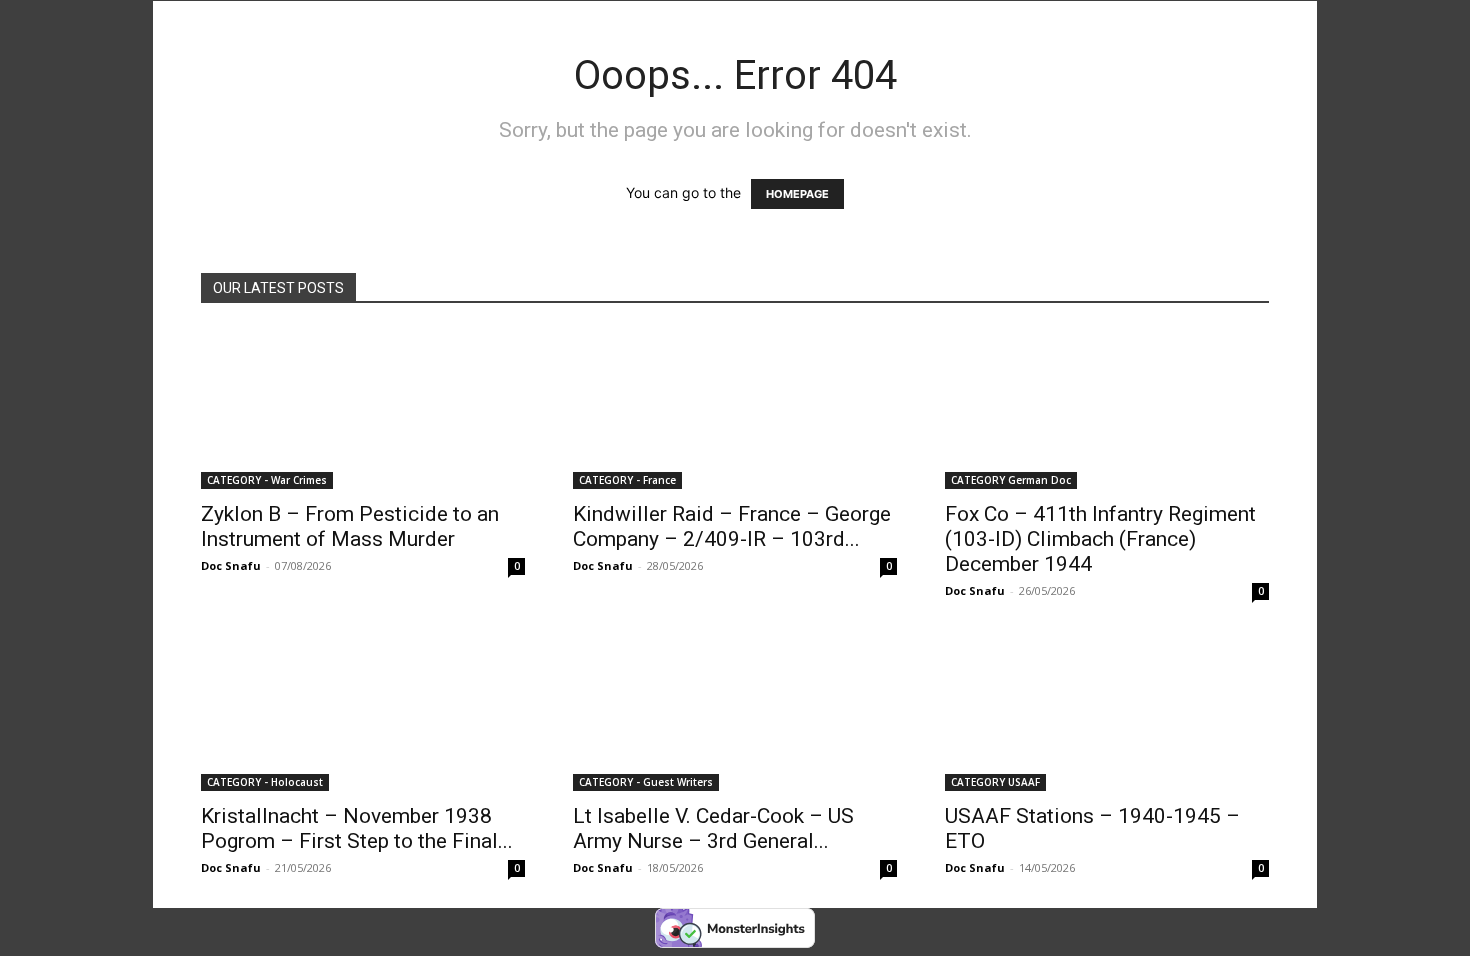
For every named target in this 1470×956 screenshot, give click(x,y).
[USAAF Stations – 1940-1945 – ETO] (1107, 711)
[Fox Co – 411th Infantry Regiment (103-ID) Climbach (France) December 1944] (1107, 409)
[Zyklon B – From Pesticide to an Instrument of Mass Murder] (363, 409)
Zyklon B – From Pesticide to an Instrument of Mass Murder (350, 526)
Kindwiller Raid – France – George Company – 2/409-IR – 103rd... (732, 526)
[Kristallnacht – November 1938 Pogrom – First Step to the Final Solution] (363, 711)
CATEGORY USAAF (995, 782)
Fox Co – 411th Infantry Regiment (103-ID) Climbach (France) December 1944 (1100, 539)
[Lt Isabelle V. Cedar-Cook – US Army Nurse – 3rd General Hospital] (735, 711)
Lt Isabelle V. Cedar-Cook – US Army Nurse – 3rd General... (713, 828)
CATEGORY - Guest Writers (646, 782)
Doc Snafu (231, 565)
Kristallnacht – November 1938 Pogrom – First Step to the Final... (357, 828)
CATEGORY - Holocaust (265, 782)
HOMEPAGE (797, 194)
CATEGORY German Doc (1011, 480)
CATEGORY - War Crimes (267, 480)
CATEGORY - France (627, 480)
